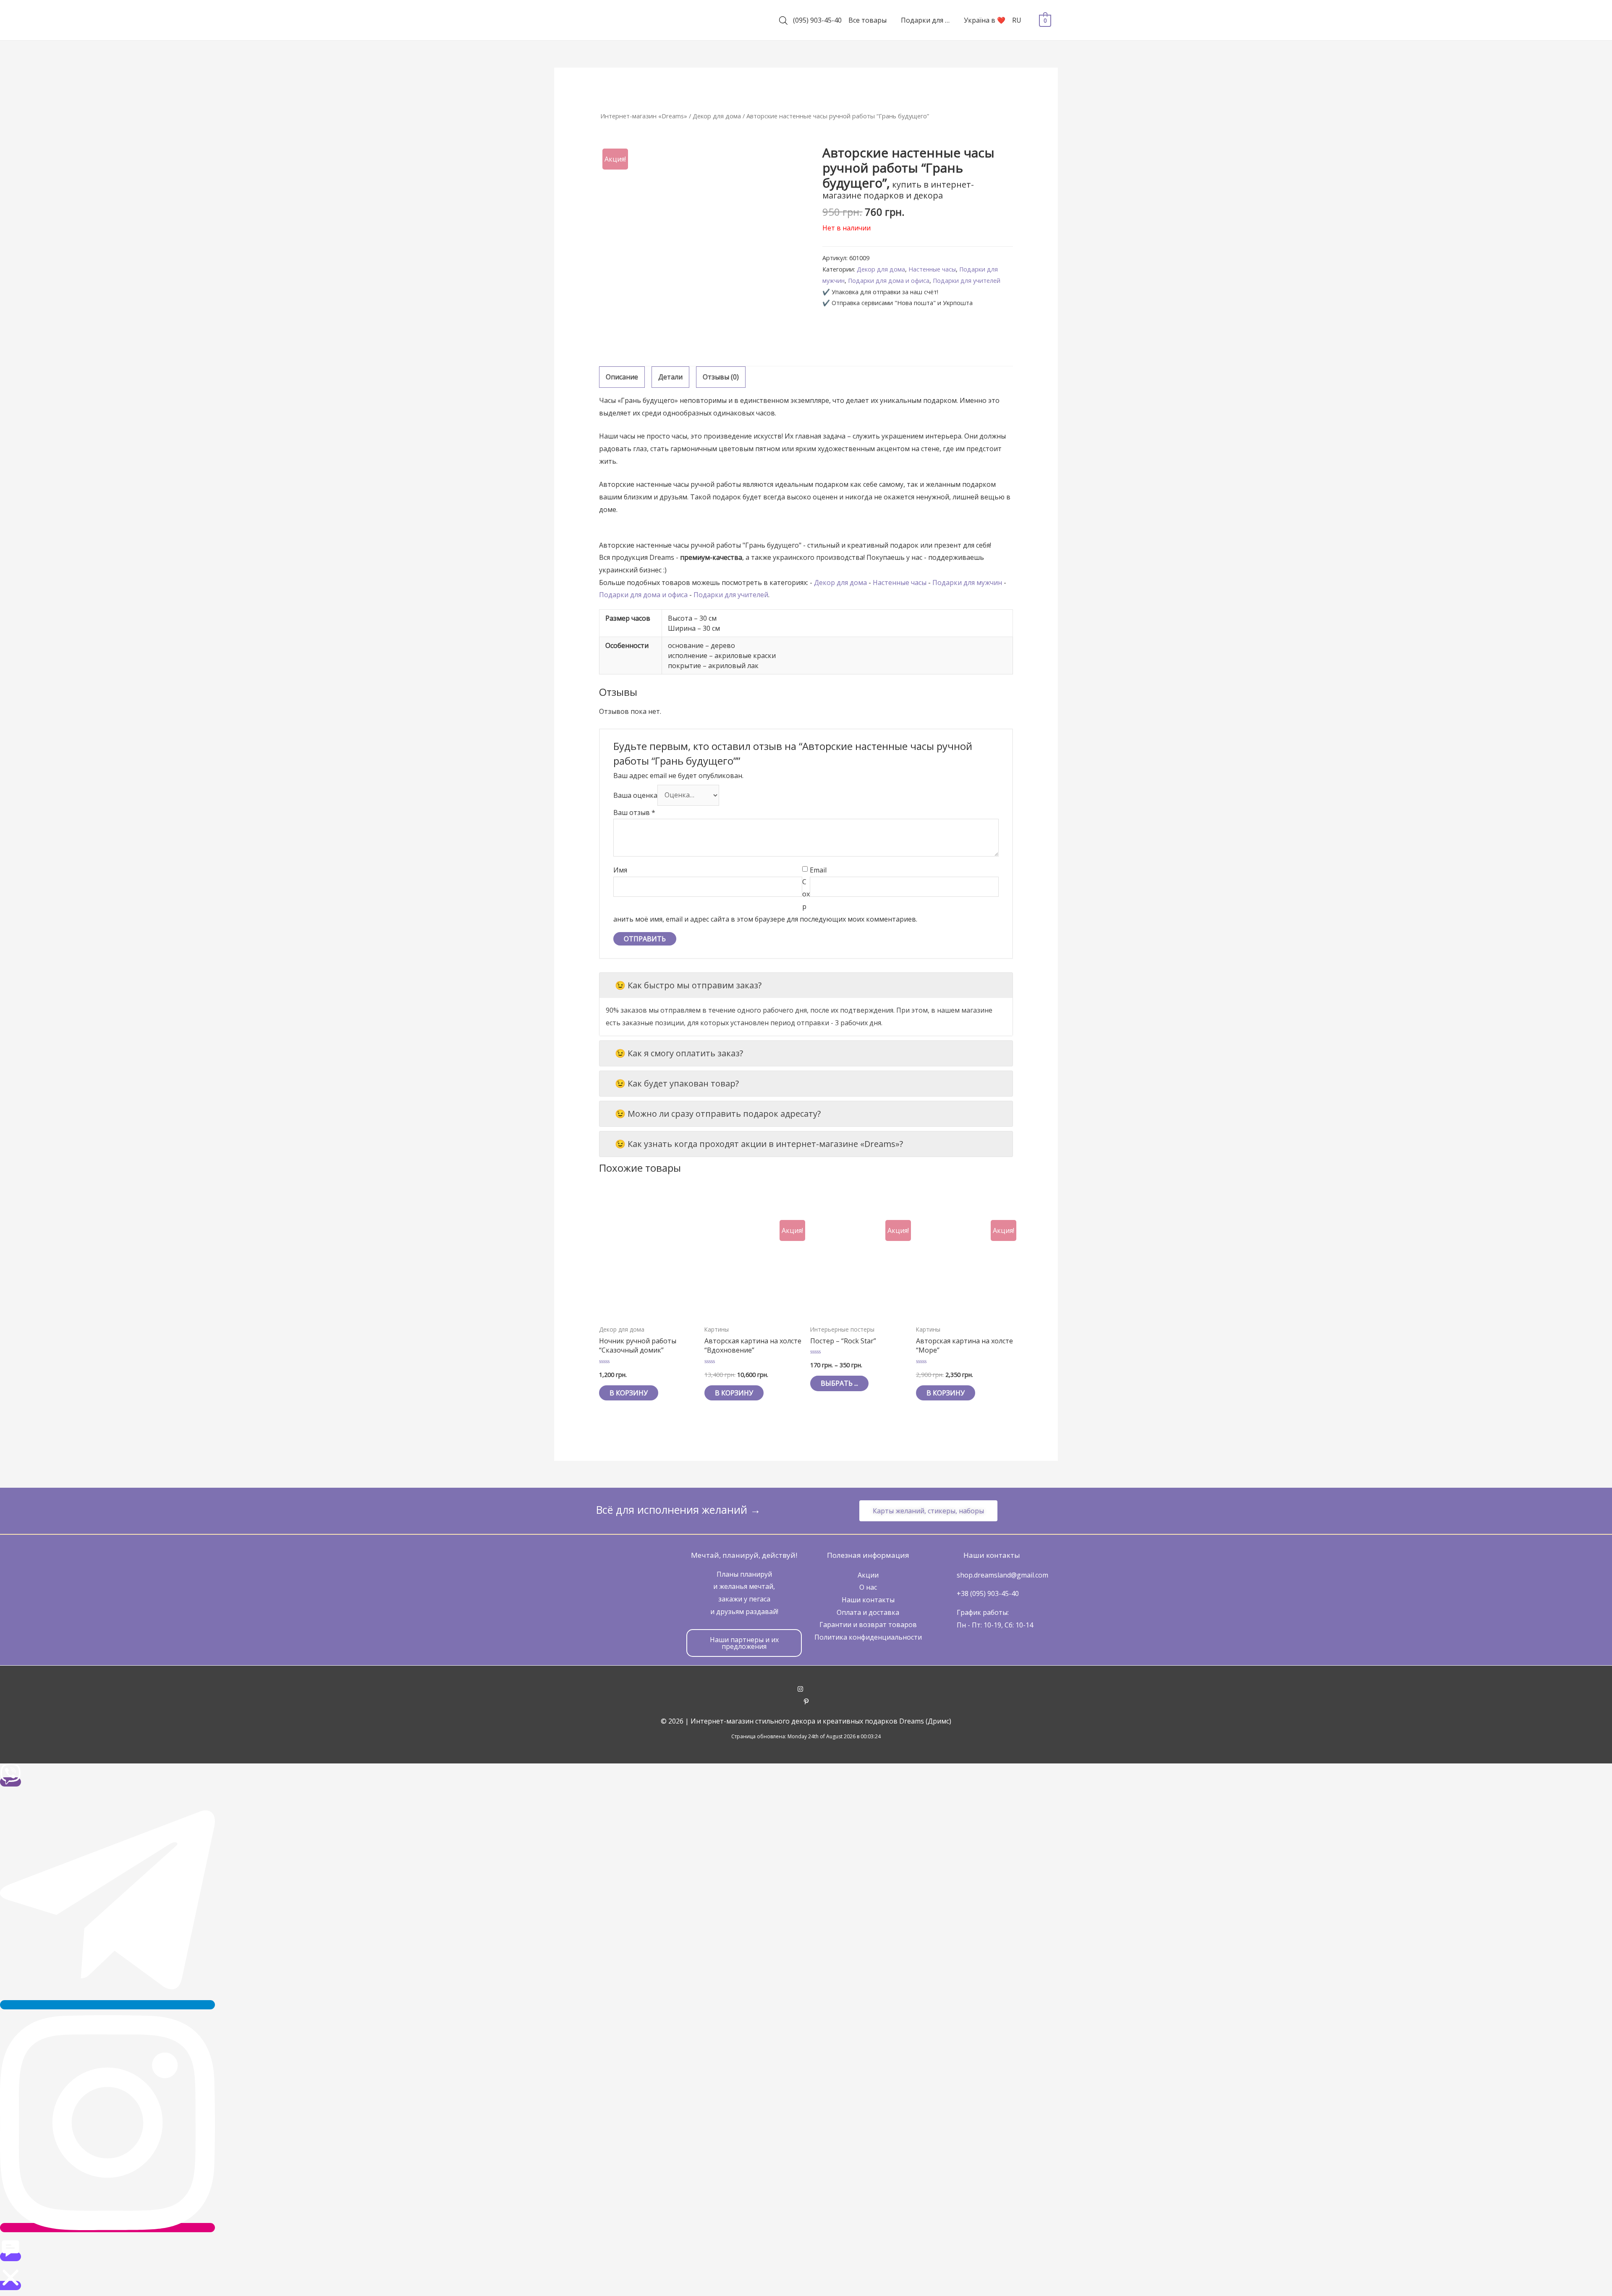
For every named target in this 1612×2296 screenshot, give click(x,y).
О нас (868, 1587)
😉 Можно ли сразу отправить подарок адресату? (718, 1114)
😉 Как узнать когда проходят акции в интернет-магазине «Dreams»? (759, 1144)
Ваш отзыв (634, 812)
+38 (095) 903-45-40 (988, 1593)
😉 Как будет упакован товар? (677, 1083)
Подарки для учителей (967, 281)
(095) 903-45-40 (817, 20)
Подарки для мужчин (967, 582)
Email (818, 870)
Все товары (867, 20)
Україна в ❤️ (985, 20)
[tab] (622, 377)
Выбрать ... (839, 1383)
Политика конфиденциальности (868, 1637)
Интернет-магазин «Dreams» (644, 116)
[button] (928, 1511)
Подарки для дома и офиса (889, 281)
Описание (622, 377)
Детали (670, 377)
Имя (620, 870)
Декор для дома (717, 116)
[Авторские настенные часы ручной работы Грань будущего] (703, 249)
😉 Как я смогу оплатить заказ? (679, 1053)
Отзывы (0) (721, 377)
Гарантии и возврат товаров (868, 1625)
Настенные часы (932, 269)
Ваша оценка (635, 795)
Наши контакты (868, 1600)
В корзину (629, 1393)
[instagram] (806, 1690)
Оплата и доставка (868, 1612)
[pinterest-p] (806, 1702)
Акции (868, 1575)
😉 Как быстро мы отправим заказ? (688, 985)
